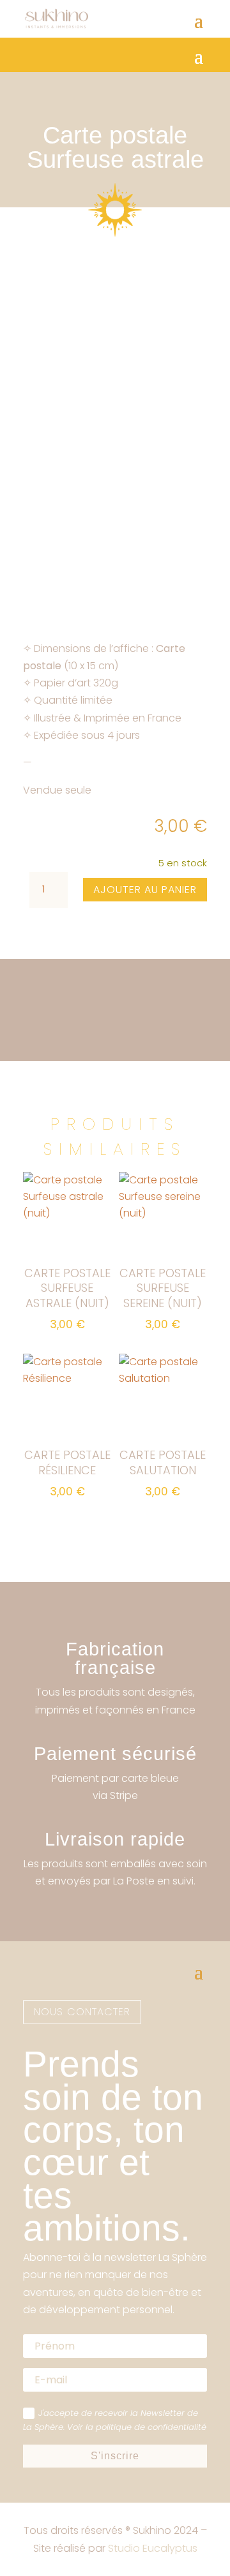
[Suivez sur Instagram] (33, 1926)
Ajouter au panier (145, 890)
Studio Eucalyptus (153, 2548)
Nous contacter (82, 2012)
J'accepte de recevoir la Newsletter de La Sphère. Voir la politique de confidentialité (115, 2420)
